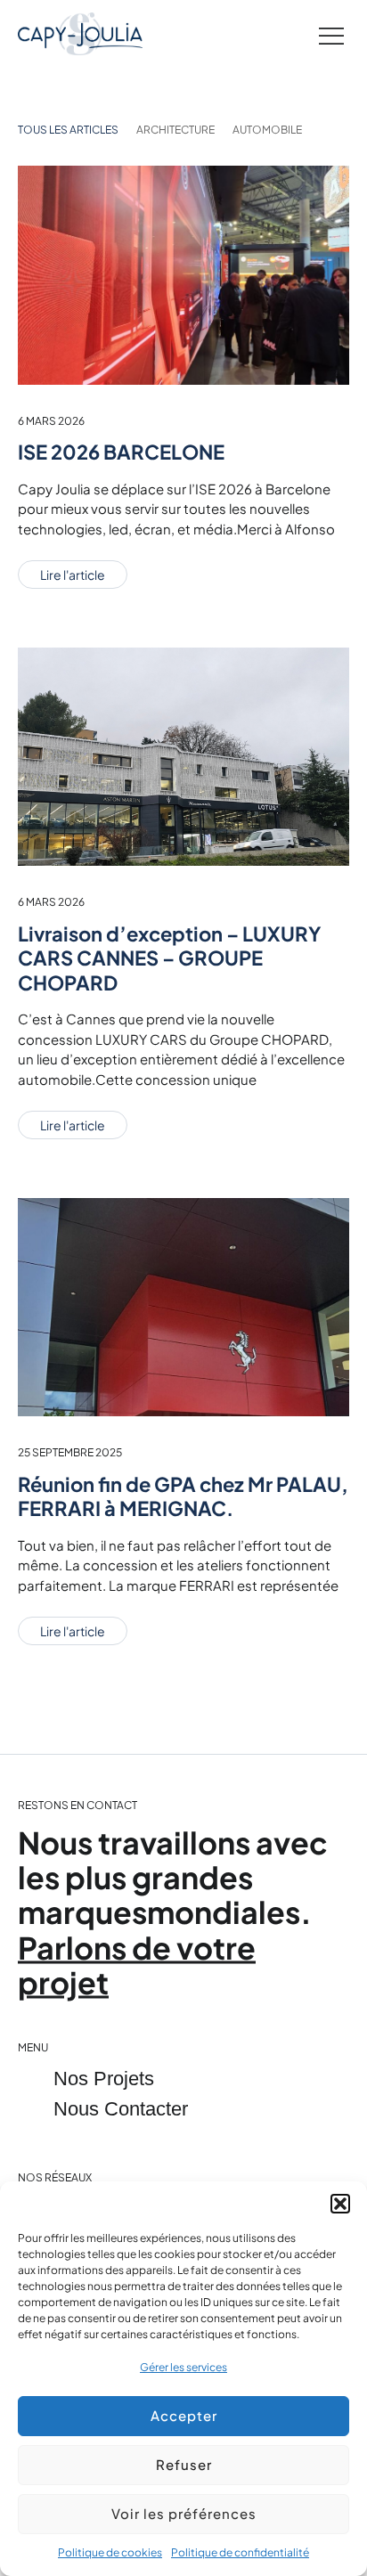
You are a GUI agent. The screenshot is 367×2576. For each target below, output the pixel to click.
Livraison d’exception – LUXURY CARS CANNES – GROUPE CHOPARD (170, 958)
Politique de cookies (110, 2552)
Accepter (184, 2415)
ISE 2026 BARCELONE (121, 452)
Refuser (184, 2464)
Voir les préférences (184, 2513)
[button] (340, 2204)
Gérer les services (183, 2367)
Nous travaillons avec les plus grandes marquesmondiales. (173, 1912)
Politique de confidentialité (240, 2552)
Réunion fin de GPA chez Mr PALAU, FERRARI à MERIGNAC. (183, 1496)
